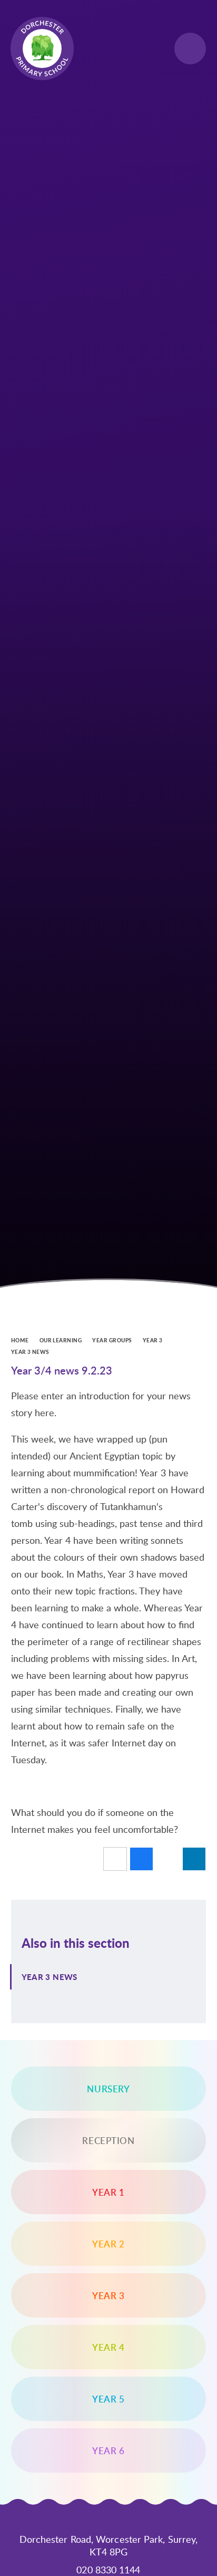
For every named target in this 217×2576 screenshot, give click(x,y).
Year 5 (108, 2399)
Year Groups (112, 1340)
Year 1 (108, 2192)
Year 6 (108, 2450)
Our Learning (61, 1340)
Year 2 (108, 2244)
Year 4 (108, 2347)
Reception (108, 2140)
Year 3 (153, 1340)
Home (20, 1340)
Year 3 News (30, 1352)
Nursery (108, 2089)
